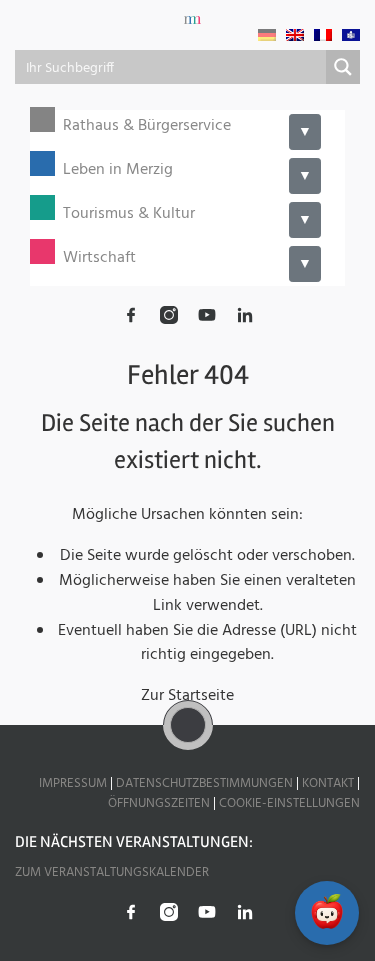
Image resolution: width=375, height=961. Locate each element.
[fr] (323, 35)
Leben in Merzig (118, 170)
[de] (267, 35)
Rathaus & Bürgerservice (147, 126)
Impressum (73, 783)
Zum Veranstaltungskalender (112, 872)
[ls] (351, 35)
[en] (295, 35)
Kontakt (328, 783)
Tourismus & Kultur (129, 214)
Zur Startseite (187, 696)
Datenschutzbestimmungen (204, 783)
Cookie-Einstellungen (289, 803)
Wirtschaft (99, 258)
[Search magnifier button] (343, 67)
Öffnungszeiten (159, 803)
